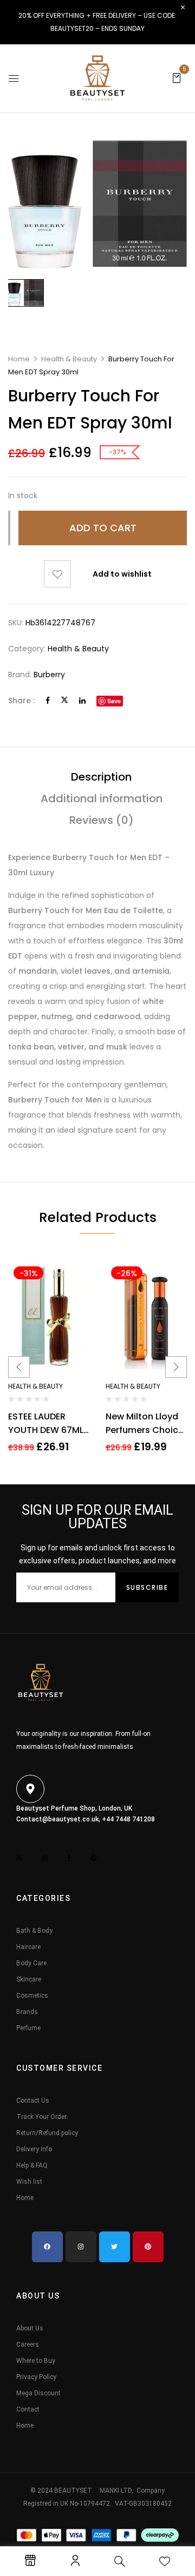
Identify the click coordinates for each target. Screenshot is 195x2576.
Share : (21, 701)
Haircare (28, 1947)
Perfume (28, 2028)
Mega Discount (38, 2393)
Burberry (49, 675)
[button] (177, 77)
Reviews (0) (102, 820)
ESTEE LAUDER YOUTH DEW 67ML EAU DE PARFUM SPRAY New (46, 1424)
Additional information (102, 798)
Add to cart (103, 528)
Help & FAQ (32, 2165)
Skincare (29, 1979)
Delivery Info (34, 2149)
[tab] (101, 777)
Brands (27, 2012)
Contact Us (33, 2101)
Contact (28, 2409)
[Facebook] (48, 701)
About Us (30, 2328)
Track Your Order (41, 2117)
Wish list (29, 2182)
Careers (28, 2344)
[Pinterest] (148, 2247)
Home (19, 359)
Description (101, 777)
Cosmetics (32, 1996)
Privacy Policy (36, 2377)
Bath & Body (34, 1931)
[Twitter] (64, 701)
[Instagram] (81, 2247)
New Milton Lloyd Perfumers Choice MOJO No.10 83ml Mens (145, 1424)
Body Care (31, 1963)
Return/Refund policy (47, 2133)
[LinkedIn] (82, 701)
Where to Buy (36, 2361)
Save (114, 701)
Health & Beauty (69, 359)
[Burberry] (25, 293)
